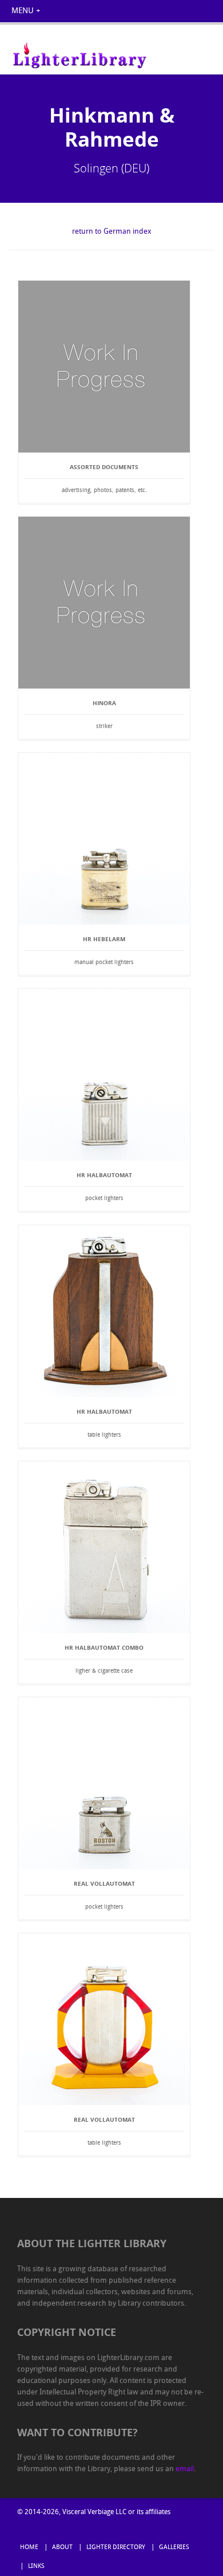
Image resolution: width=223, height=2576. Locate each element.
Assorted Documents (104, 467)
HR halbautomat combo (104, 1647)
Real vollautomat (104, 1883)
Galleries (174, 2548)
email (185, 2469)
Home (29, 2548)
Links (36, 2567)
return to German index (112, 232)
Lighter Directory (116, 2548)
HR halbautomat (104, 1175)
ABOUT (62, 2548)
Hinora (104, 703)
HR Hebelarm (104, 939)
